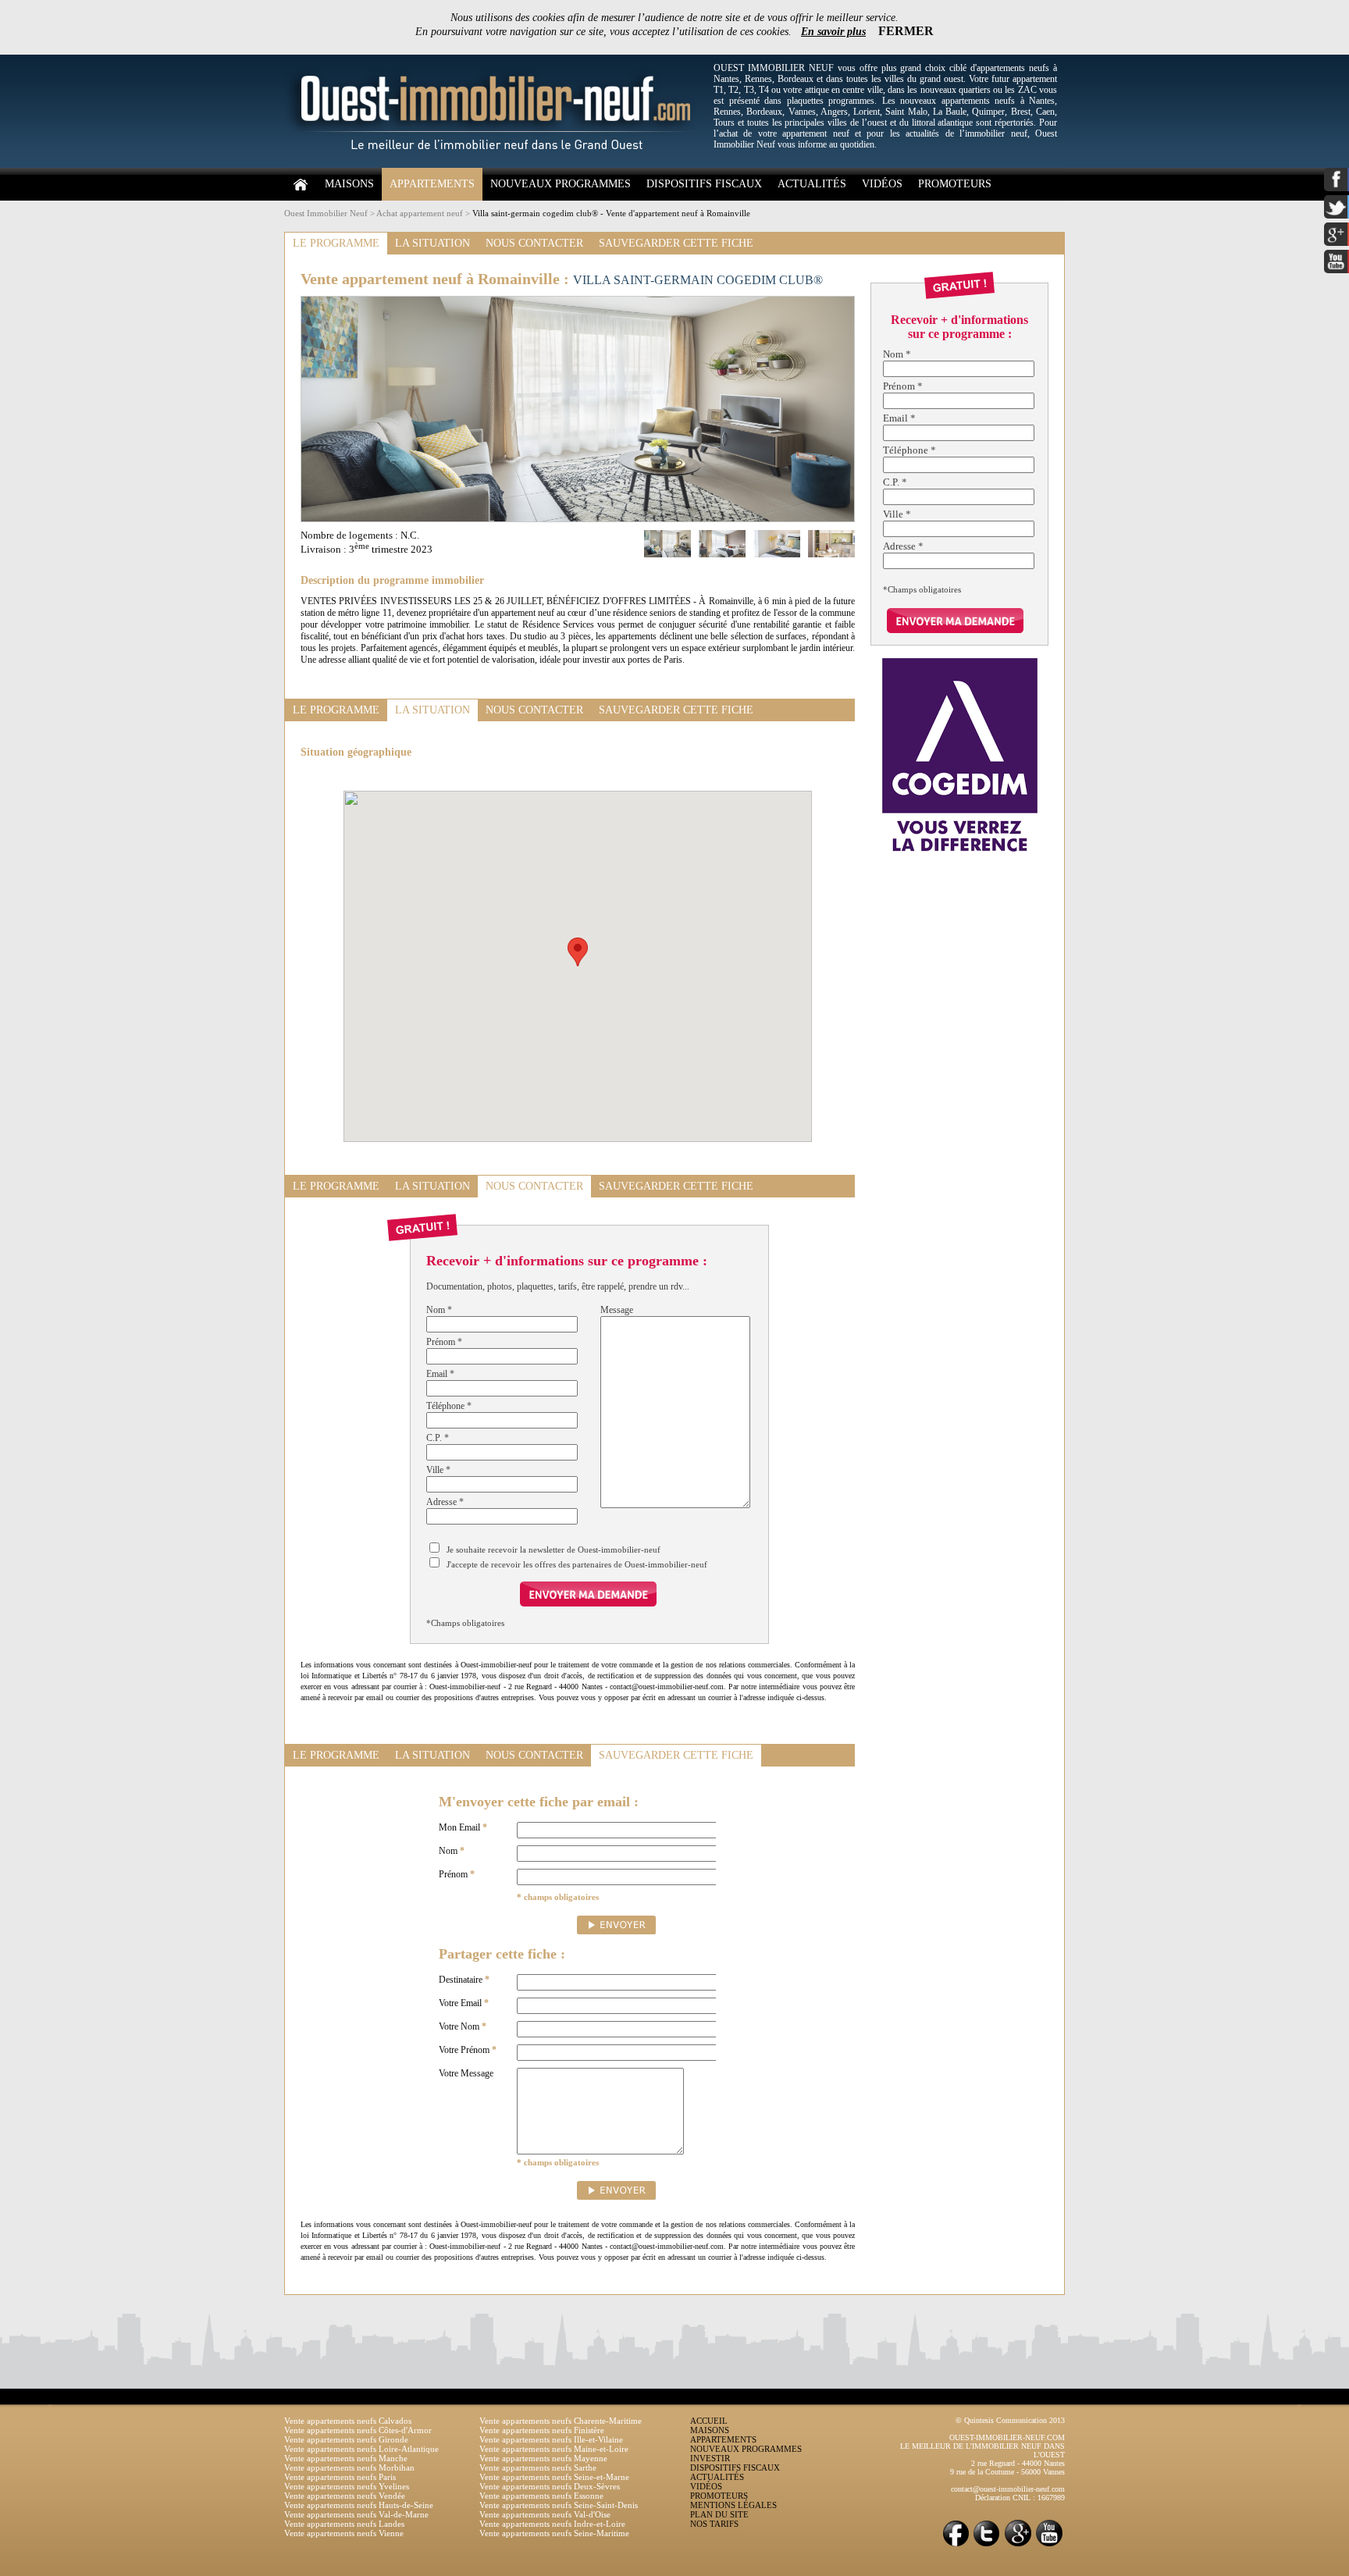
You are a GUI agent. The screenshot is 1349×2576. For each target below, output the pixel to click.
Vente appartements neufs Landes (344, 2524)
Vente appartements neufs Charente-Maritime (561, 2421)
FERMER (906, 31)
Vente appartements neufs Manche (346, 2458)
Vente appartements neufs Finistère (542, 2430)
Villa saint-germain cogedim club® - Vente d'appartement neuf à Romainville (611, 213)
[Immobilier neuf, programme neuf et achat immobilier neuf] (495, 165)
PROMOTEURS (955, 184)
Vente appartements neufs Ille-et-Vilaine (551, 2439)
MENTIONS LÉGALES (733, 2505)
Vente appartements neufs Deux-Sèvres (550, 2486)
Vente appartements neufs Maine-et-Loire (554, 2449)
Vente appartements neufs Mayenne (543, 2458)
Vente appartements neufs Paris (340, 2477)
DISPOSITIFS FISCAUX (704, 184)
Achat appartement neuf (420, 213)
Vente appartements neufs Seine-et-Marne (554, 2477)
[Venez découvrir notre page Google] (1018, 2545)
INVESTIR (710, 2458)
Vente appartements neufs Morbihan (349, 2467)
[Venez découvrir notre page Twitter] (987, 2545)
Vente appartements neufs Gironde (346, 2439)
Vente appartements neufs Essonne (541, 2496)
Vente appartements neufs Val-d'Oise (545, 2514)
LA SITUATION (432, 243)
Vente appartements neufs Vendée (345, 2496)
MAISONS (349, 184)
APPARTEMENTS (432, 184)
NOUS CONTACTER (534, 243)
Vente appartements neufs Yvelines (347, 2486)
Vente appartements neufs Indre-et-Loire (552, 2524)
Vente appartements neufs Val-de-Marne (356, 2514)
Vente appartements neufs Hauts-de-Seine (359, 2505)
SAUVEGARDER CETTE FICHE (676, 243)
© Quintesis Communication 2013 (1010, 2420)
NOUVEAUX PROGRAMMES (561, 184)
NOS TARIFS (714, 2524)
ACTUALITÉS (812, 184)
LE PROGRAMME (336, 243)
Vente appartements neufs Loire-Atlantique (361, 2449)
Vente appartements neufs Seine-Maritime (554, 2533)
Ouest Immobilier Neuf (326, 213)
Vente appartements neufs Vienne (344, 2533)
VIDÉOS (882, 184)
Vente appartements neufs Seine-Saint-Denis (559, 2505)
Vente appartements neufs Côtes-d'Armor (358, 2430)
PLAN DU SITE (719, 2514)
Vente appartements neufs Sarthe (538, 2467)
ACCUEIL (709, 2421)
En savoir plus (833, 32)
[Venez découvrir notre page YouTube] (1049, 2545)
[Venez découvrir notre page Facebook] (956, 2545)
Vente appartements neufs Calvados (348, 2421)
